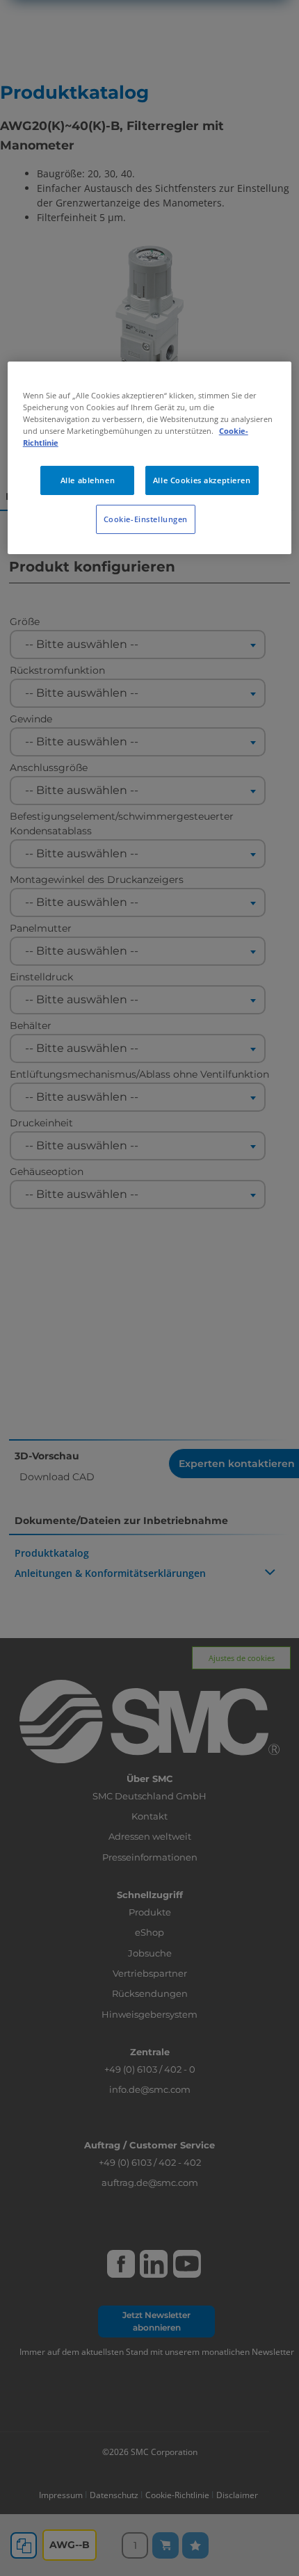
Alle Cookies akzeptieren (202, 480)
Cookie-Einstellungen (146, 519)
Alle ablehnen (88, 480)
